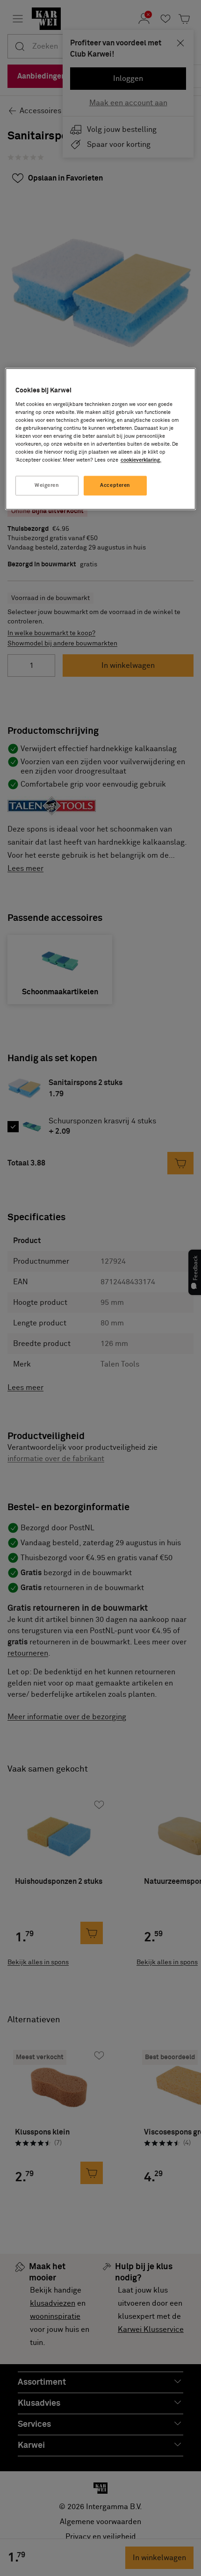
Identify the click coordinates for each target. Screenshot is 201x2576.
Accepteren (115, 486)
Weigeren (47, 486)
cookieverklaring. (141, 460)
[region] (101, 439)
